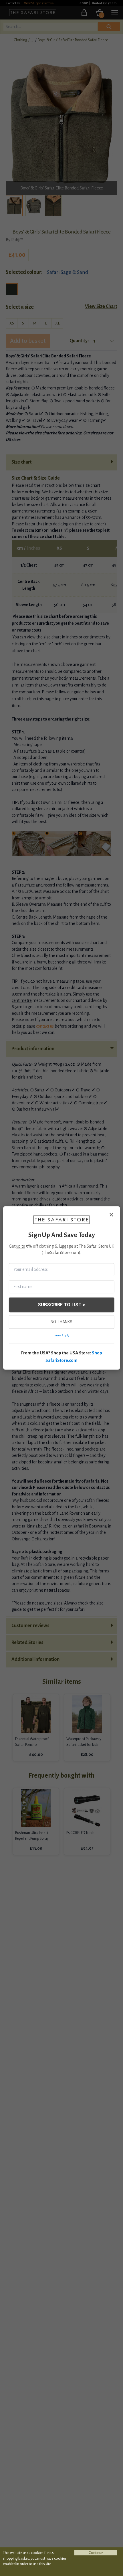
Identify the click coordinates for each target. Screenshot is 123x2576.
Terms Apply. (62, 1335)
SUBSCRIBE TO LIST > (61, 1305)
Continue (96, 2553)
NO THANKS (61, 1322)
